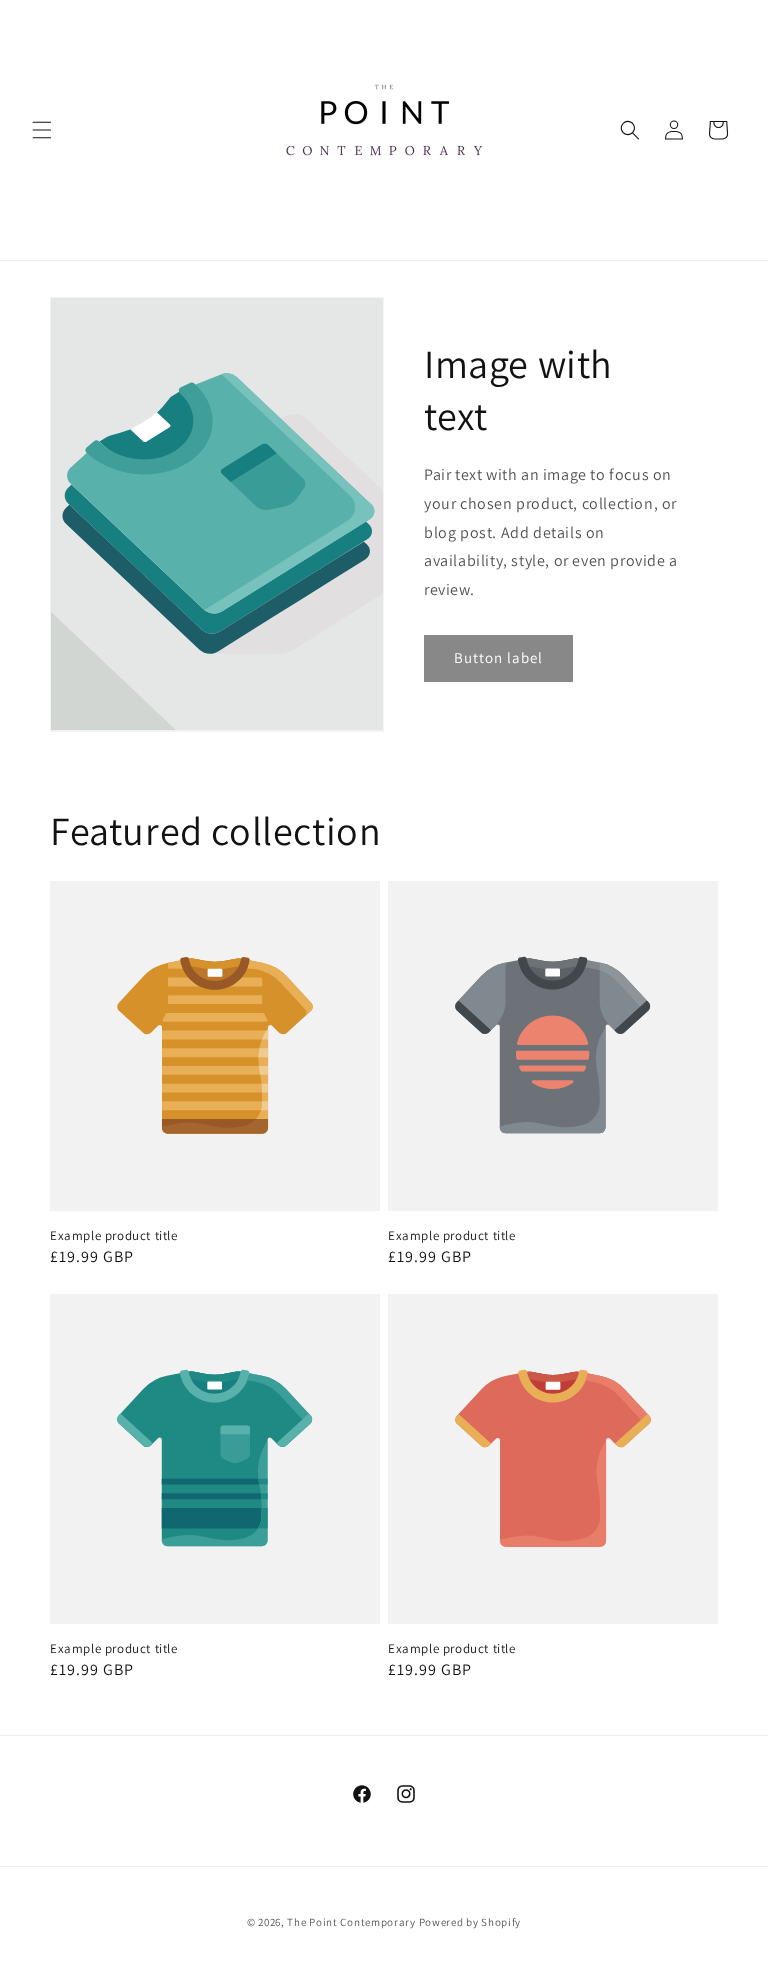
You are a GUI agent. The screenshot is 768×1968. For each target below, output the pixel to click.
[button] (42, 130)
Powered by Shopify (470, 1922)
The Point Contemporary (352, 1922)
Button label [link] (498, 657)
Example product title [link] (114, 1236)
